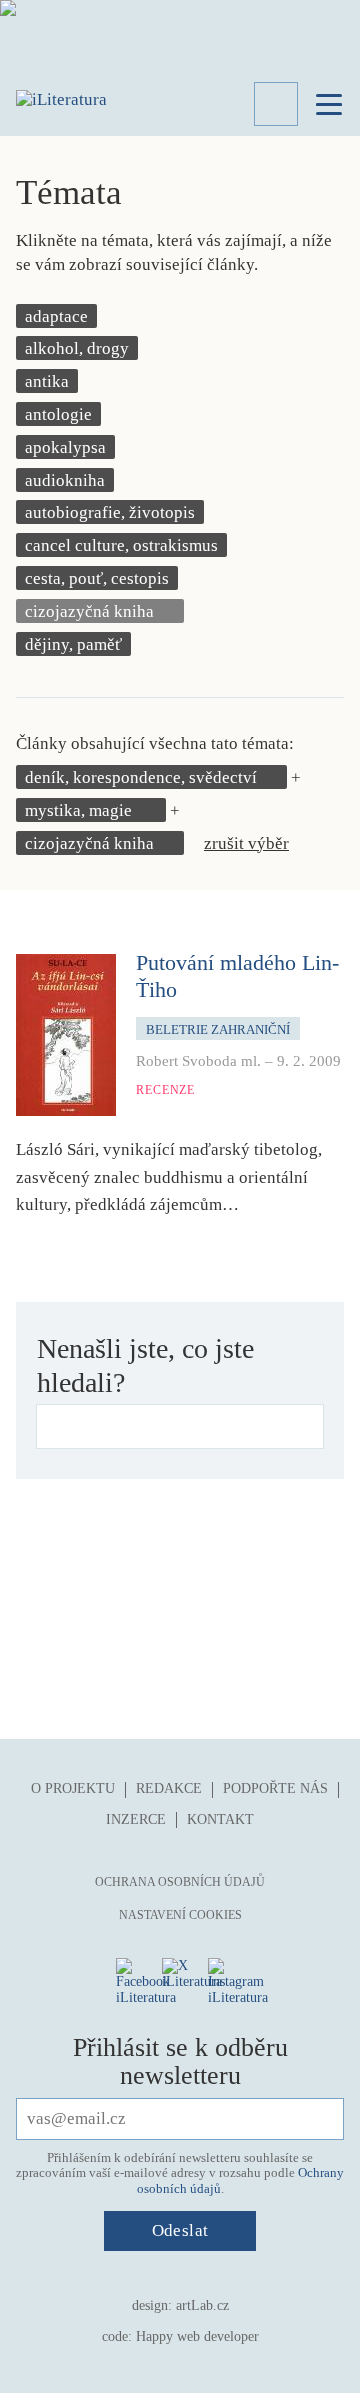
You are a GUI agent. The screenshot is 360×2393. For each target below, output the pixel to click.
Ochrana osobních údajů (180, 1882)
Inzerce (136, 1819)
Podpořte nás (275, 1788)
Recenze (165, 1090)
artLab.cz (202, 2305)
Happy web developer (197, 2336)
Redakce (169, 1788)
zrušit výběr (246, 843)
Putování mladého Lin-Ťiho (237, 975)
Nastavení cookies (180, 1915)
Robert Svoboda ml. (198, 1061)
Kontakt (220, 1819)
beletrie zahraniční (218, 1029)
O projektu (73, 1788)
